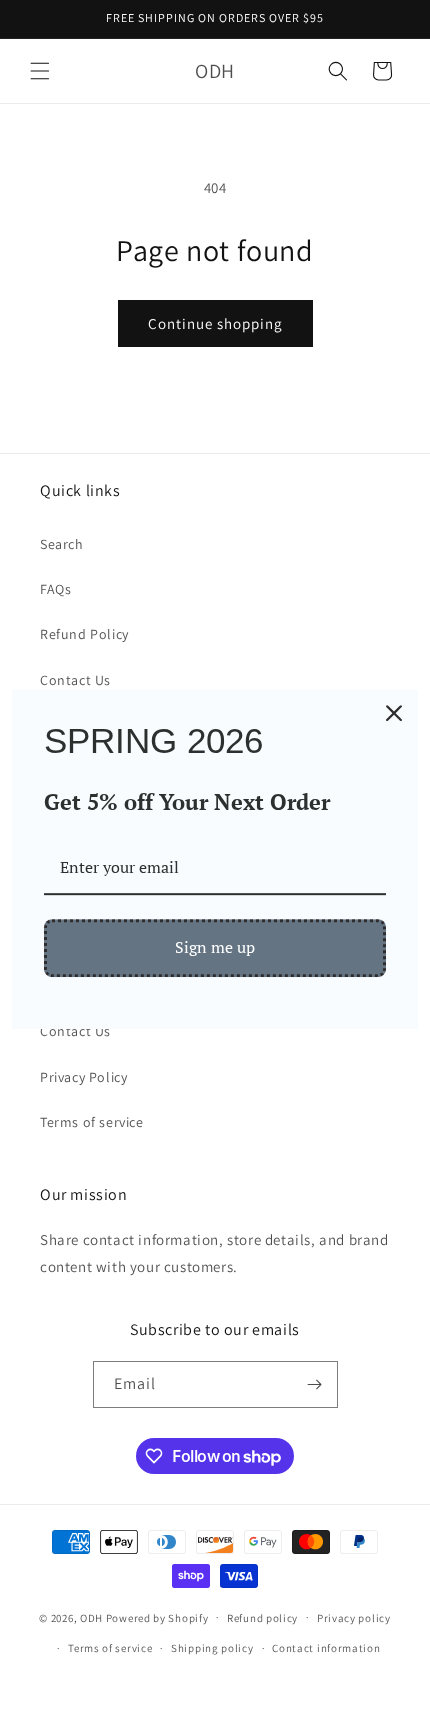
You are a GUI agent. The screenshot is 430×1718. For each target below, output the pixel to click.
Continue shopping (215, 323)
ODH (91, 1617)
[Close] (394, 713)
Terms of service (92, 1122)
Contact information (326, 1648)
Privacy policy (354, 1618)
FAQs (55, 589)
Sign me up (215, 948)
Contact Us (75, 680)
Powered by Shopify (157, 1617)
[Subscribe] (315, 1384)
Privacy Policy (83, 1077)
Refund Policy (84, 634)
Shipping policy (212, 1648)
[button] (40, 71)
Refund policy (262, 1618)
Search (62, 544)
